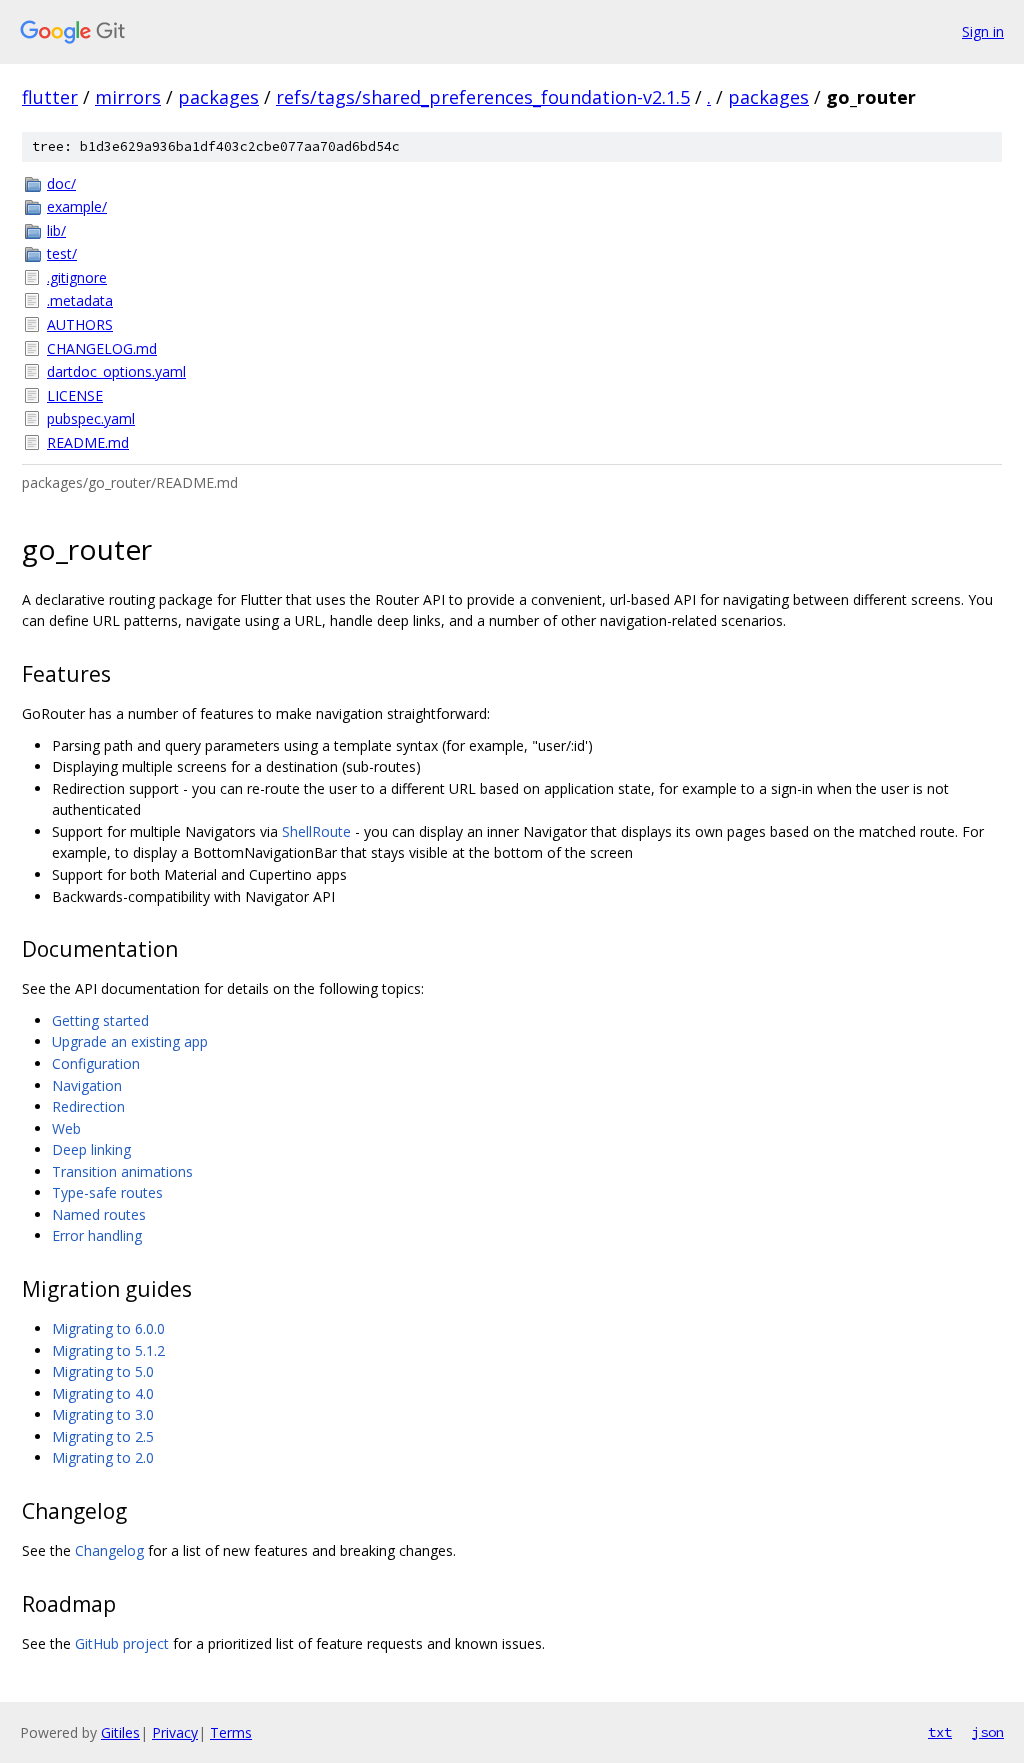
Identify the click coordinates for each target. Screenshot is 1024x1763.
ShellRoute (316, 831)
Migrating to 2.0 (103, 1457)
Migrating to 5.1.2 (108, 1350)
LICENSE (75, 395)
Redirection (88, 1106)
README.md (88, 442)
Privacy (175, 1732)
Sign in (983, 31)
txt (940, 1732)
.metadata (80, 300)
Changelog (109, 1550)
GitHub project (122, 1643)
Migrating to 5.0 (103, 1371)
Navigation (87, 1085)
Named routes (99, 1214)
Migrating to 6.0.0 (108, 1328)
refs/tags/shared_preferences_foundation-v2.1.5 (483, 97)
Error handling (97, 1235)
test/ (62, 253)
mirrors (128, 97)
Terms (231, 1732)
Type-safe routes (107, 1192)
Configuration (96, 1063)
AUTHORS (80, 324)
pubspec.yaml (91, 418)
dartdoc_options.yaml (116, 371)
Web (66, 1128)
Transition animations (122, 1171)
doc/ (61, 183)
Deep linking (91, 1149)
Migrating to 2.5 (103, 1436)
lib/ (56, 230)
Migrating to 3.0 (103, 1414)
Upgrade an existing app (130, 1041)
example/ (77, 206)
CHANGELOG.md (102, 348)
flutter (50, 97)
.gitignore (77, 277)
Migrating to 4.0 (103, 1393)
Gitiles (120, 1732)
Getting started (100, 1020)
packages (218, 97)
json (988, 1732)
